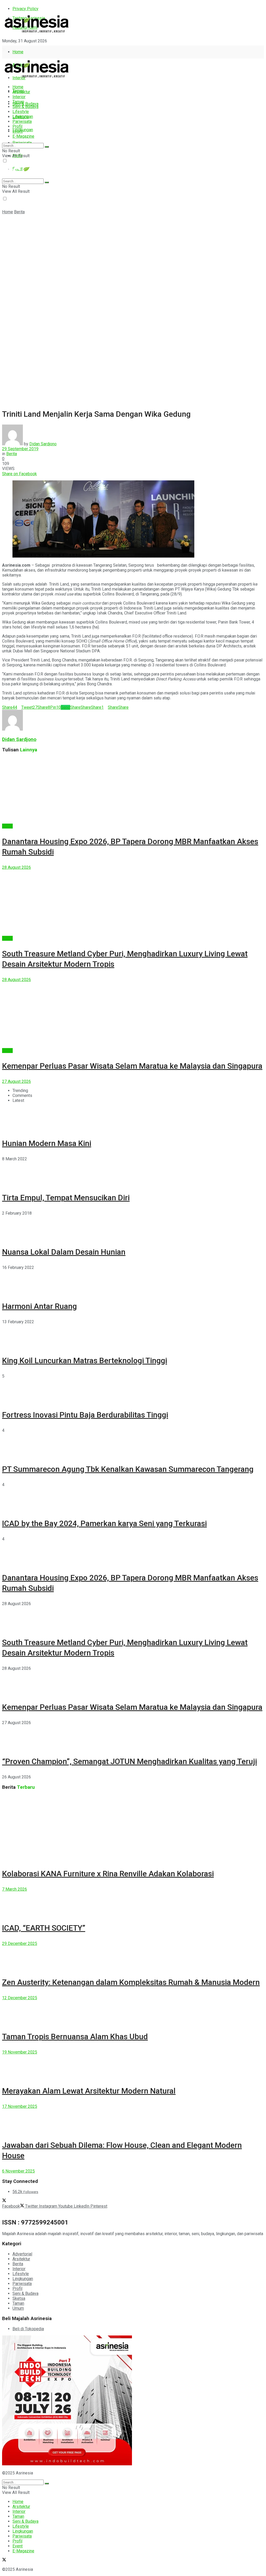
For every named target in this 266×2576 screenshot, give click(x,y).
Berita (19, 212)
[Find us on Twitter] (4, 50)
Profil (17, 126)
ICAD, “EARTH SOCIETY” (44, 1928)
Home (18, 52)
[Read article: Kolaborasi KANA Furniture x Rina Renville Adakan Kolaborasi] (133, 1828)
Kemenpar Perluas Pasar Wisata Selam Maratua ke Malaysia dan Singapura (132, 1066)
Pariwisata (22, 121)
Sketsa (19, 2298)
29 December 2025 (20, 1943)
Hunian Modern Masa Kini (47, 1143)
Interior (19, 97)
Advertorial (22, 2254)
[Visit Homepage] (37, 33)
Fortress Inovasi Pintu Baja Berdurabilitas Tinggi (85, 1415)
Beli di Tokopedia (28, 2329)
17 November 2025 (20, 2106)
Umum (18, 2308)
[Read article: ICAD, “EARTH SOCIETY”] (133, 1903)
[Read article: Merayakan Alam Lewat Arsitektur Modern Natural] (133, 2066)
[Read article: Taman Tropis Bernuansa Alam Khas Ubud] (133, 2012)
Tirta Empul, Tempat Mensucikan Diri (66, 1198)
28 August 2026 (16, 867)
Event (18, 131)
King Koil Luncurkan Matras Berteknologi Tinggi (85, 1360)
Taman (18, 102)
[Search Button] (47, 147)
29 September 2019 (20, 449)
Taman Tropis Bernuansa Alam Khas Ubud (75, 2037)
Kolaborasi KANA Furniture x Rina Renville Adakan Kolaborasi (108, 1874)
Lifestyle (21, 112)
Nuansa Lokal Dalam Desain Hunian (64, 1252)
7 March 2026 (15, 1889)
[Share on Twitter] (39, 474)
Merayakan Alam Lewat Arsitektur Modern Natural (89, 2091)
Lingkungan (23, 130)
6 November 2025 (18, 2171)
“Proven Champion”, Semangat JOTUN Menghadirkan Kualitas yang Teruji (129, 1761)
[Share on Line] (43, 474)
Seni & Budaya (25, 104)
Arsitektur (21, 92)
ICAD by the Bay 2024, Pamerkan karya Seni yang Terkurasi (104, 1523)
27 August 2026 (16, 1081)
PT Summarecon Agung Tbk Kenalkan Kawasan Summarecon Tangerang (128, 1469)
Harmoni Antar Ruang (39, 1306)
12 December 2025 (20, 1998)
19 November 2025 (20, 2052)
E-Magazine (23, 136)
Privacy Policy (25, 9)
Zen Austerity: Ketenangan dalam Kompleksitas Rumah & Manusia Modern (131, 1982)
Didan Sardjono (43, 444)
